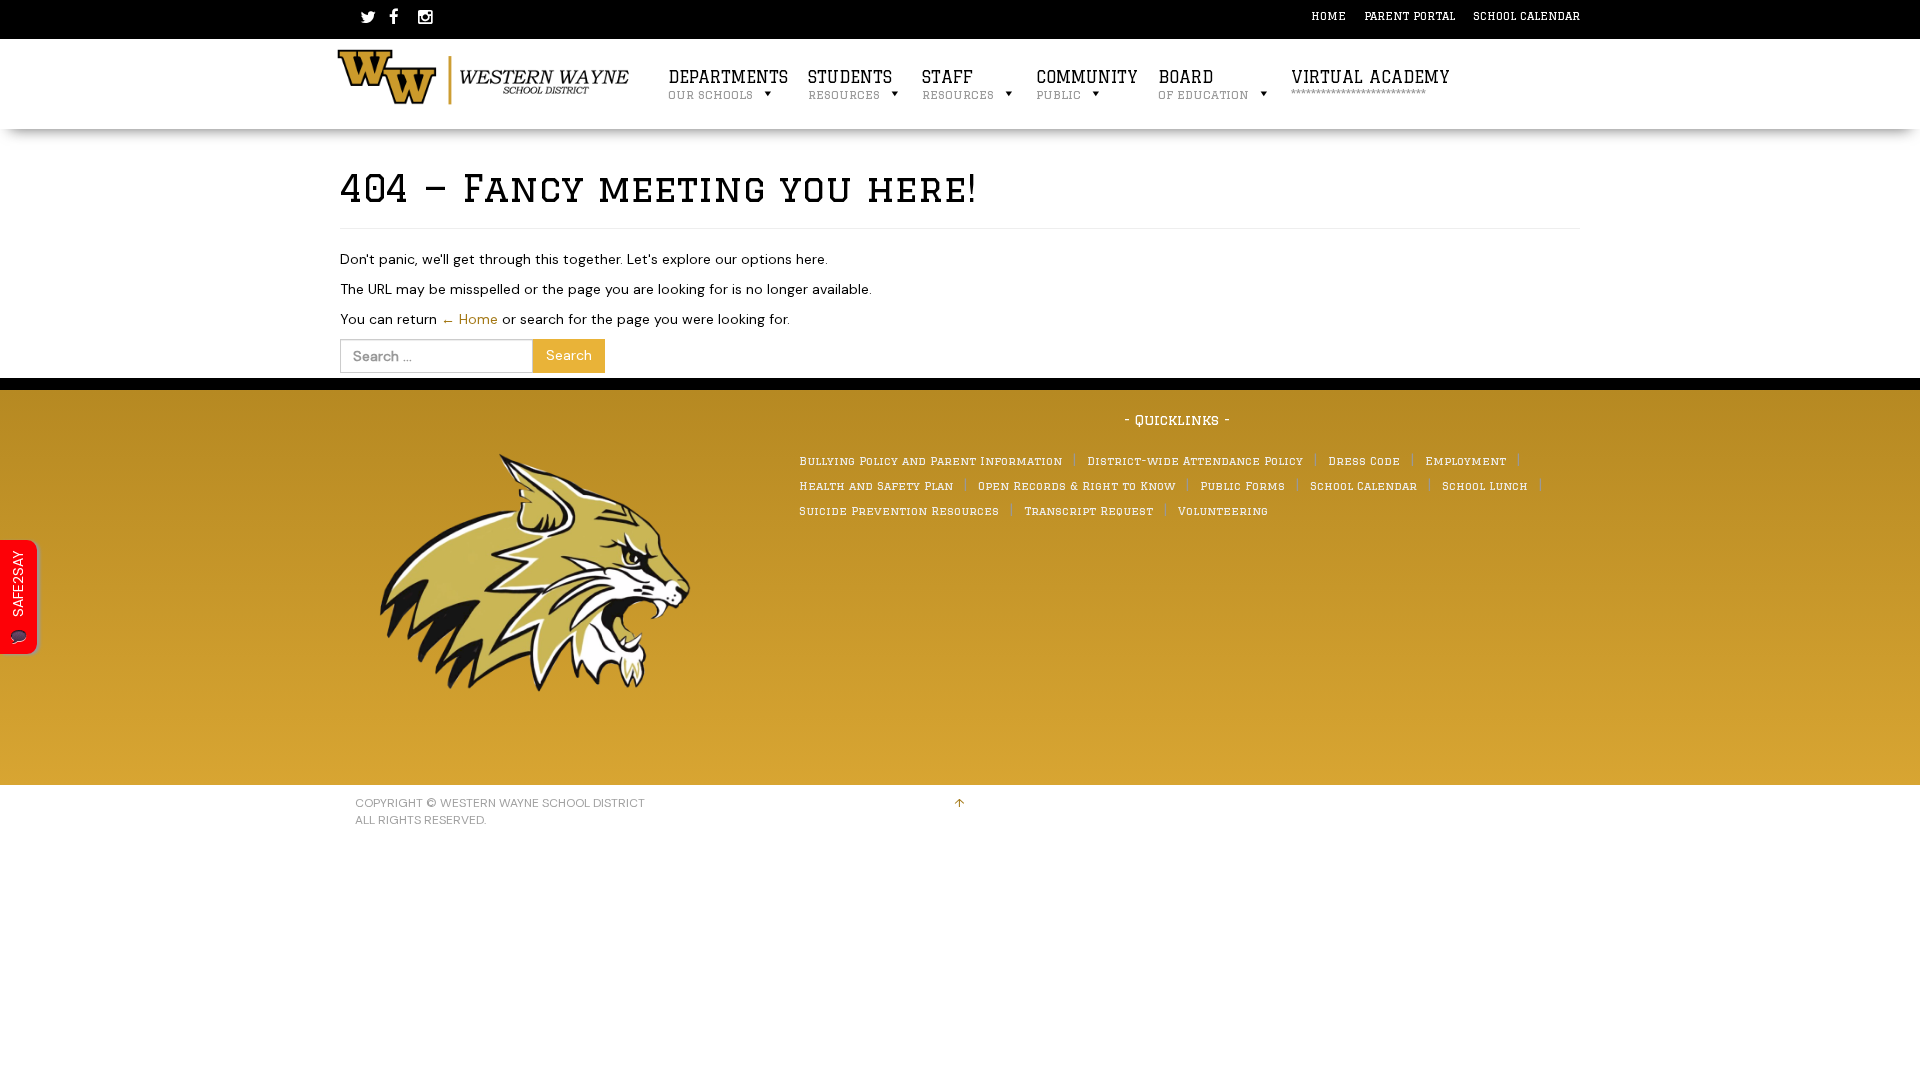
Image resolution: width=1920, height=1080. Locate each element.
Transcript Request (1088, 510)
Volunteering (1223, 510)
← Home (469, 319)
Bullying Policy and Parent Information (930, 460)
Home (1328, 15)
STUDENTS (850, 84)
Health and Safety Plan (876, 485)
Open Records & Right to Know (1076, 485)
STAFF (958, 84)
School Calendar (1526, 15)
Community (1087, 84)
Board (1203, 84)
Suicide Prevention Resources (899, 510)
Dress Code (1364, 460)
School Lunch (1485, 485)
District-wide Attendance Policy (1195, 460)
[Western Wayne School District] (484, 76)
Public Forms (1242, 485)
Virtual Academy (1370, 84)
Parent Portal (1409, 15)
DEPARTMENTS (728, 84)
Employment (1465, 460)
